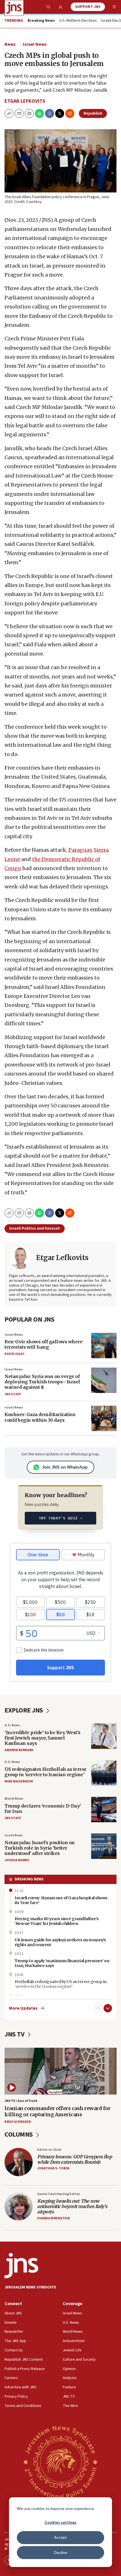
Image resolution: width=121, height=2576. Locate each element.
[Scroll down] (108, 2008)
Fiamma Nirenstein (53, 2218)
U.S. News (12, 1725)
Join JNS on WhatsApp (65, 1467)
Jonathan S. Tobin (53, 2168)
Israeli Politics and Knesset (35, 1228)
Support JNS (88, 7)
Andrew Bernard (19, 1750)
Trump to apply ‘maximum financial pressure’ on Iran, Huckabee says (62, 1963)
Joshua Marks (17, 1860)
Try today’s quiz (61, 1518)
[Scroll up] (98, 2008)
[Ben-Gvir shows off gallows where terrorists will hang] (104, 1346)
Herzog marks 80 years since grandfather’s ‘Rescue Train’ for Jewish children (57, 1921)
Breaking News (29, 1879)
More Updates (23, 2008)
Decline (61, 2552)
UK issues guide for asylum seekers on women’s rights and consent (60, 1942)
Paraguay (80, 850)
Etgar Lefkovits (25, 101)
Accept (60, 2537)
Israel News (35, 44)
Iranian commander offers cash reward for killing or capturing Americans (57, 2111)
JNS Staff (13, 1394)
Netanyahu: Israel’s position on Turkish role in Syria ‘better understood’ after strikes (40, 1848)
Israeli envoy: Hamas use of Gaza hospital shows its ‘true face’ (61, 1900)
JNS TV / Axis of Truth (21, 2101)
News (10, 44)
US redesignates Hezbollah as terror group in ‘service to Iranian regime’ (45, 1772)
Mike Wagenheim (19, 1781)
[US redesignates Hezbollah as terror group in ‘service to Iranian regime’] (104, 1773)
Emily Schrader (18, 2122)
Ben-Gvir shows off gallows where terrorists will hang (43, 1344)
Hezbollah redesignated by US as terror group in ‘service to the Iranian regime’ (61, 1984)
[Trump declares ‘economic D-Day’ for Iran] (104, 1810)
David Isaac (14, 1354)
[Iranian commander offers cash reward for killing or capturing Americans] (60, 2071)
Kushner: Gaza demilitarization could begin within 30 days (40, 1417)
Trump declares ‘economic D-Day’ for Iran (43, 1809)
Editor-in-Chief (49, 2150)
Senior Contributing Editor (59, 2194)
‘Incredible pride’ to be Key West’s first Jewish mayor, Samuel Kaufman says (42, 1738)
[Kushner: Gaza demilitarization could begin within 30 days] (104, 1418)
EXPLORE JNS (24, 1710)
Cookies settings (60, 2522)
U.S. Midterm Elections (78, 21)
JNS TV (15, 2034)
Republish (93, 113)
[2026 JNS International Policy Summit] (60, 2462)
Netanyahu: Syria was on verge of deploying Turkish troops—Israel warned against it (42, 1382)
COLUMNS (19, 2134)
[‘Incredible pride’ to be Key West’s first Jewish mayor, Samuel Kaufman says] (104, 1736)
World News (14, 1799)
